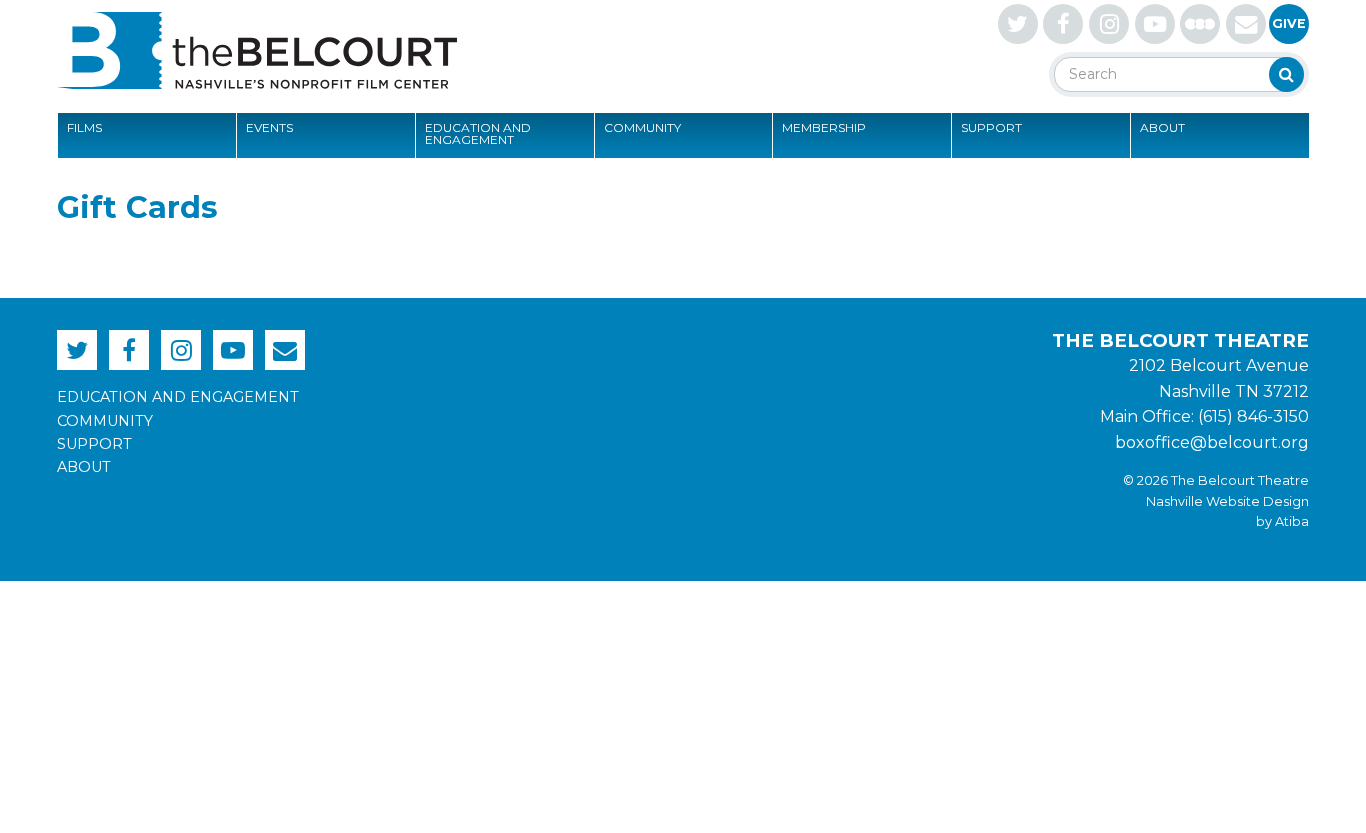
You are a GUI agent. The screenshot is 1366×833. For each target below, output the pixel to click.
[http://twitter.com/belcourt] (1018, 24)
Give (1289, 23)
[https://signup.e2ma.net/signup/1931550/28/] (1246, 24)
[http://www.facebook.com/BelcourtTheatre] (1063, 24)
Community (642, 127)
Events (269, 127)
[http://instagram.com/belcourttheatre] (1109, 24)
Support (991, 127)
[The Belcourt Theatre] (257, 50)
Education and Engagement (478, 133)
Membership (824, 127)
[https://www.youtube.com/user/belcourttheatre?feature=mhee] (1155, 24)
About (1162, 127)
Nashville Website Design (1227, 501)
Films (84, 127)
